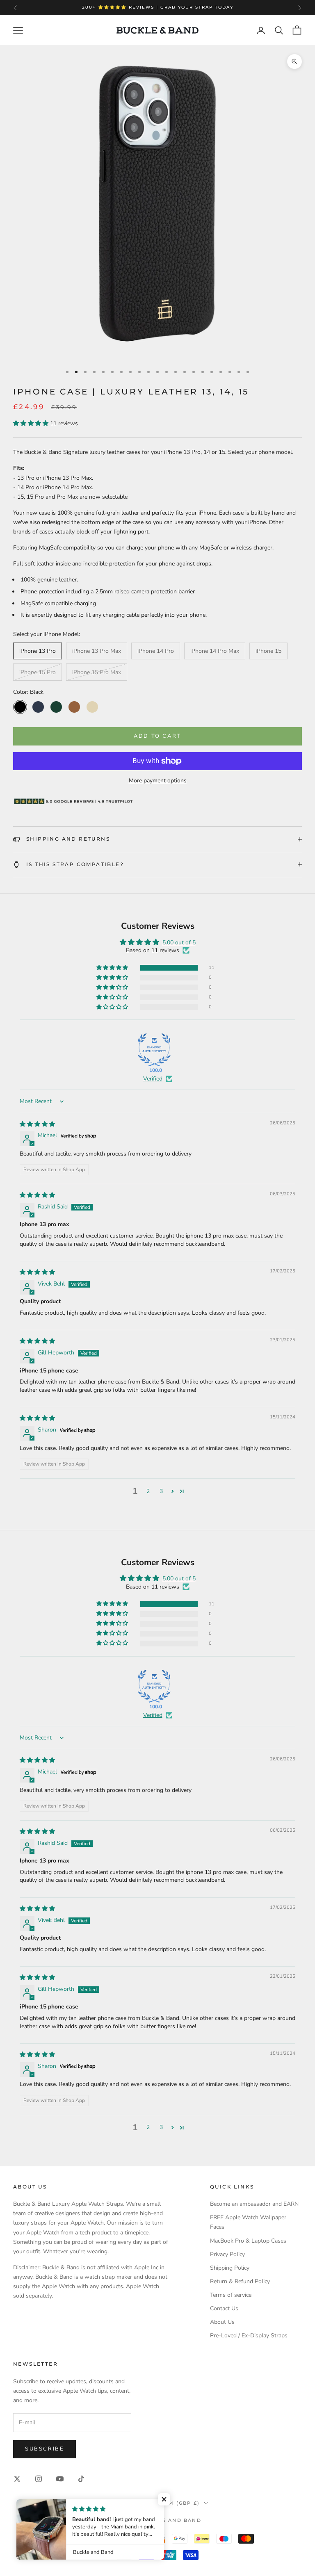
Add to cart (157, 736)
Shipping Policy (230, 2268)
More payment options (158, 781)
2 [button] (148, 1491)
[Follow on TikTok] (81, 2479)
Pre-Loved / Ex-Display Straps (249, 2335)
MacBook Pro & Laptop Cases (248, 2241)
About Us (222, 2322)
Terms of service (231, 2295)
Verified (153, 1079)
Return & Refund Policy (240, 2281)
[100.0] (154, 1050)
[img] (37, 1124)
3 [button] (161, 1491)
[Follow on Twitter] (17, 2479)
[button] (32, 423)
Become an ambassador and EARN (254, 2204)
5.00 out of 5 (179, 943)
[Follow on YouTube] (60, 2479)
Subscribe (45, 2449)
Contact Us (224, 2308)
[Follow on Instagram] (39, 2479)
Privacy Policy (227, 2254)
